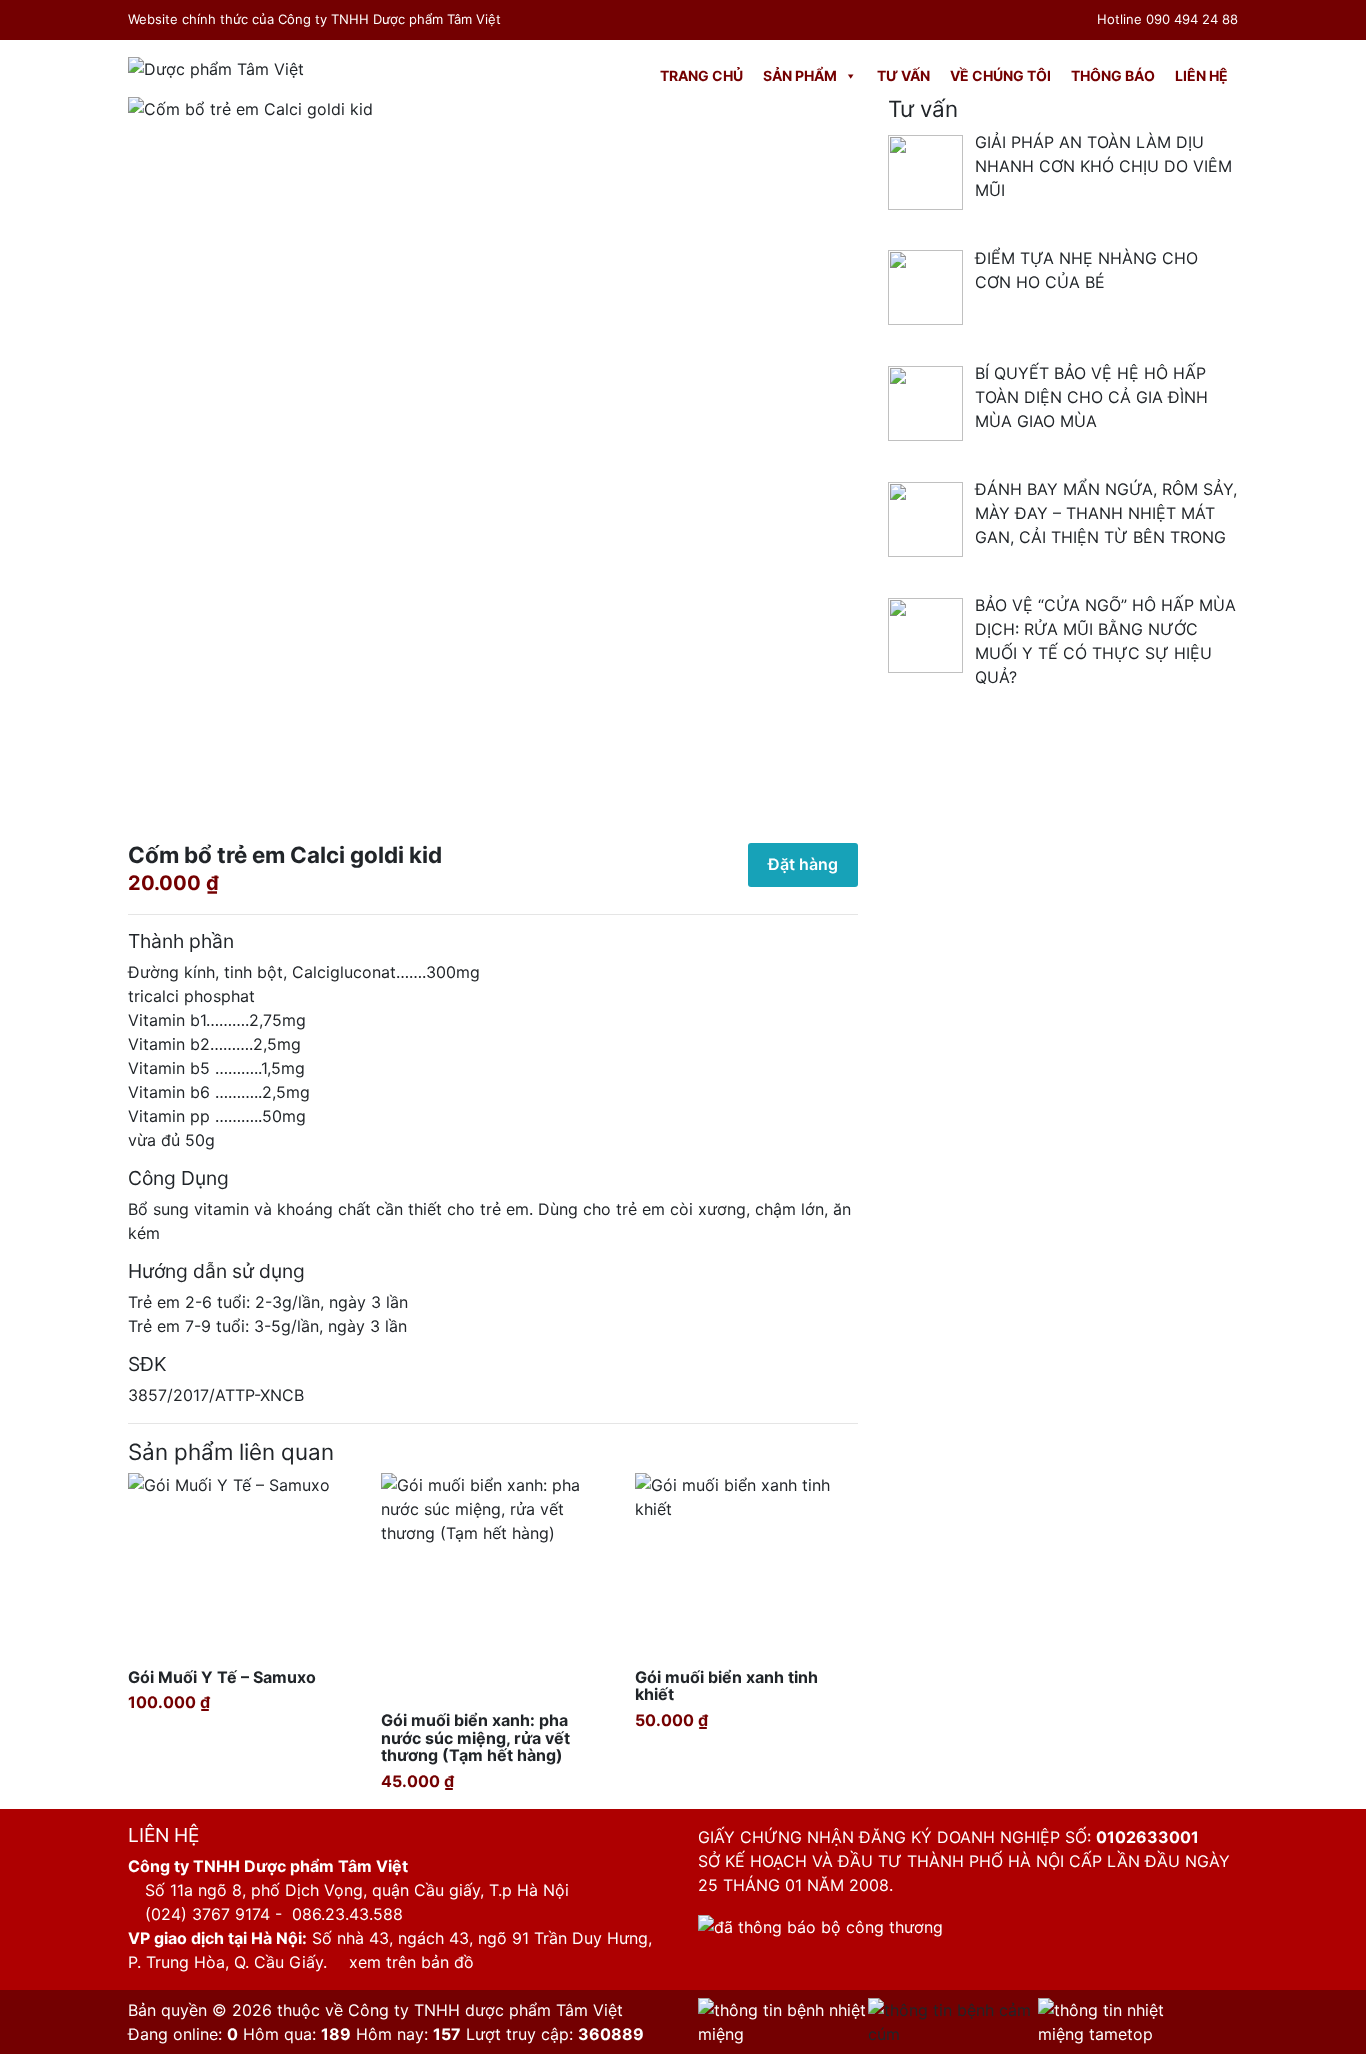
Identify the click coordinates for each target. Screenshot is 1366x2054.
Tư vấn (903, 75)
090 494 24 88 (1192, 19)
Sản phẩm (800, 75)
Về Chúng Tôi (1000, 75)
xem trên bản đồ (409, 1962)
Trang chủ (701, 75)
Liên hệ (1201, 75)
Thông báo (1113, 75)
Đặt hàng (803, 864)
